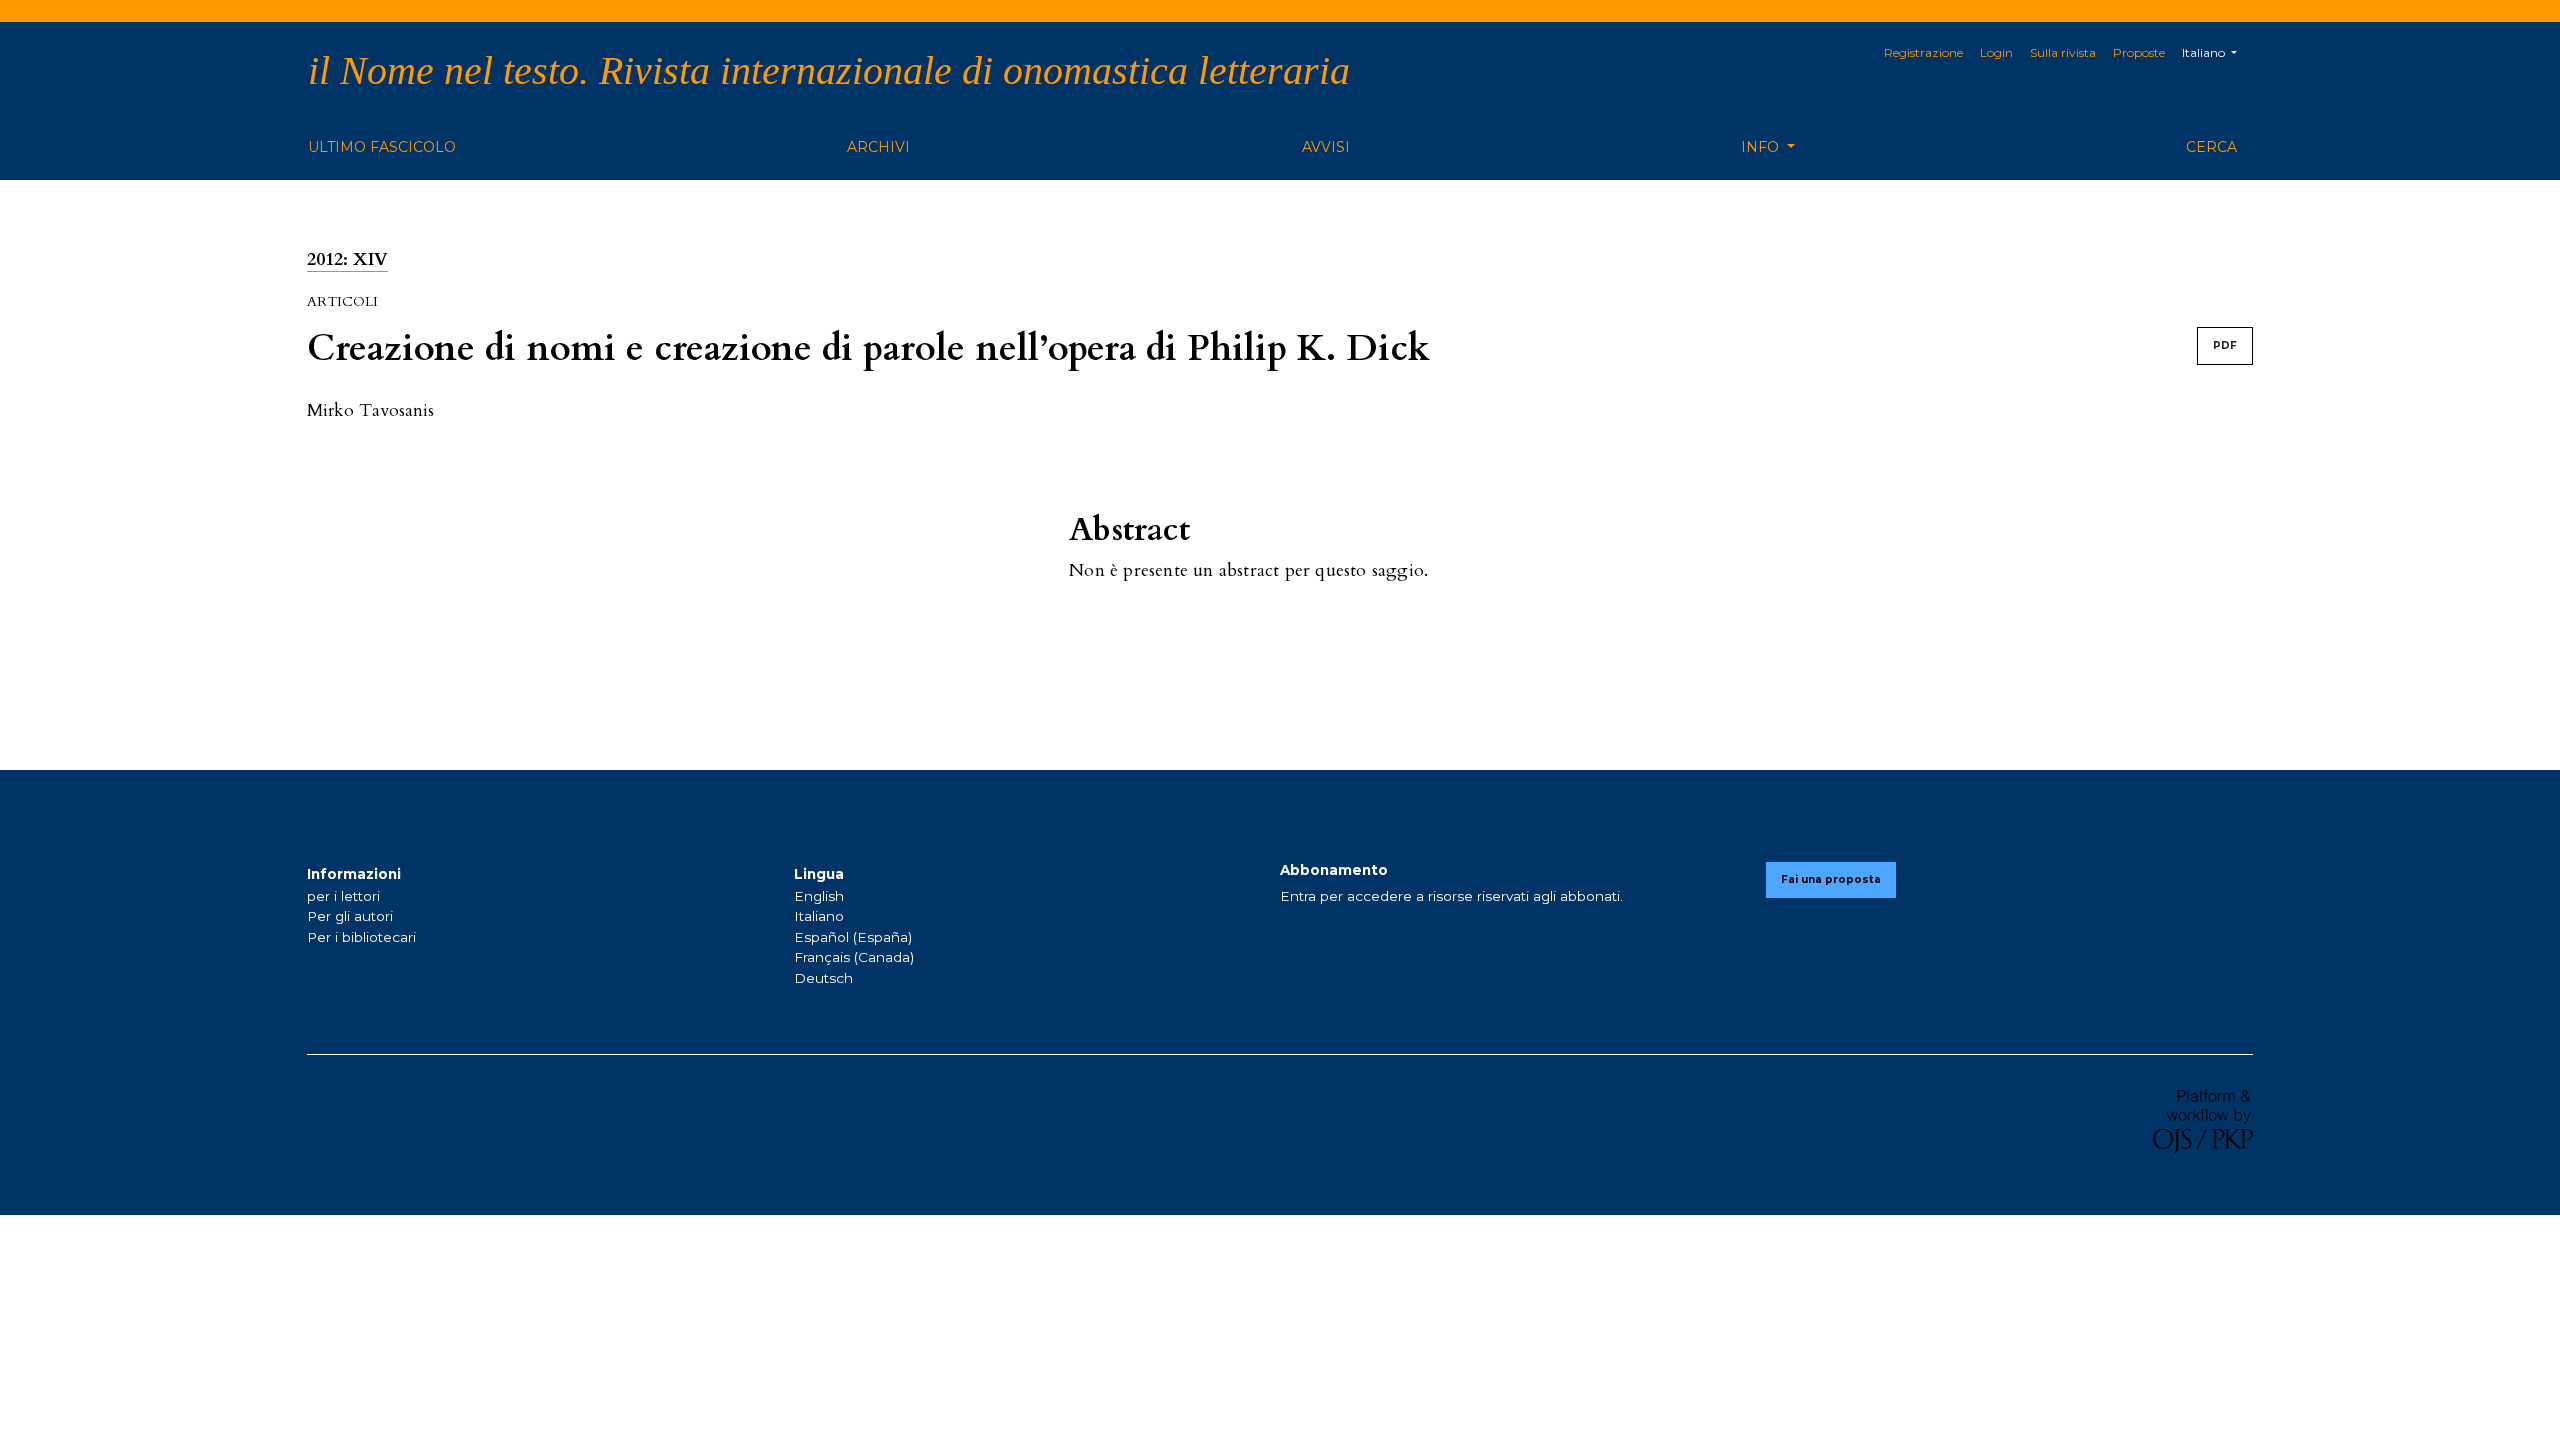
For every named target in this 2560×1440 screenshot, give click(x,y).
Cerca (2211, 147)
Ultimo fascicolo (382, 147)
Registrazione (1923, 52)
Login (1996, 52)
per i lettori (343, 896)
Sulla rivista (2063, 52)
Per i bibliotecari (361, 937)
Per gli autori (350, 916)
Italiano (819, 916)
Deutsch (823, 978)
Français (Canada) (854, 957)
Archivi (878, 147)
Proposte (2139, 52)
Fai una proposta (1831, 879)
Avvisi (1326, 147)
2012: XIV (347, 259)
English (819, 896)
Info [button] (1762, 147)
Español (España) (853, 937)
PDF (2225, 345)
